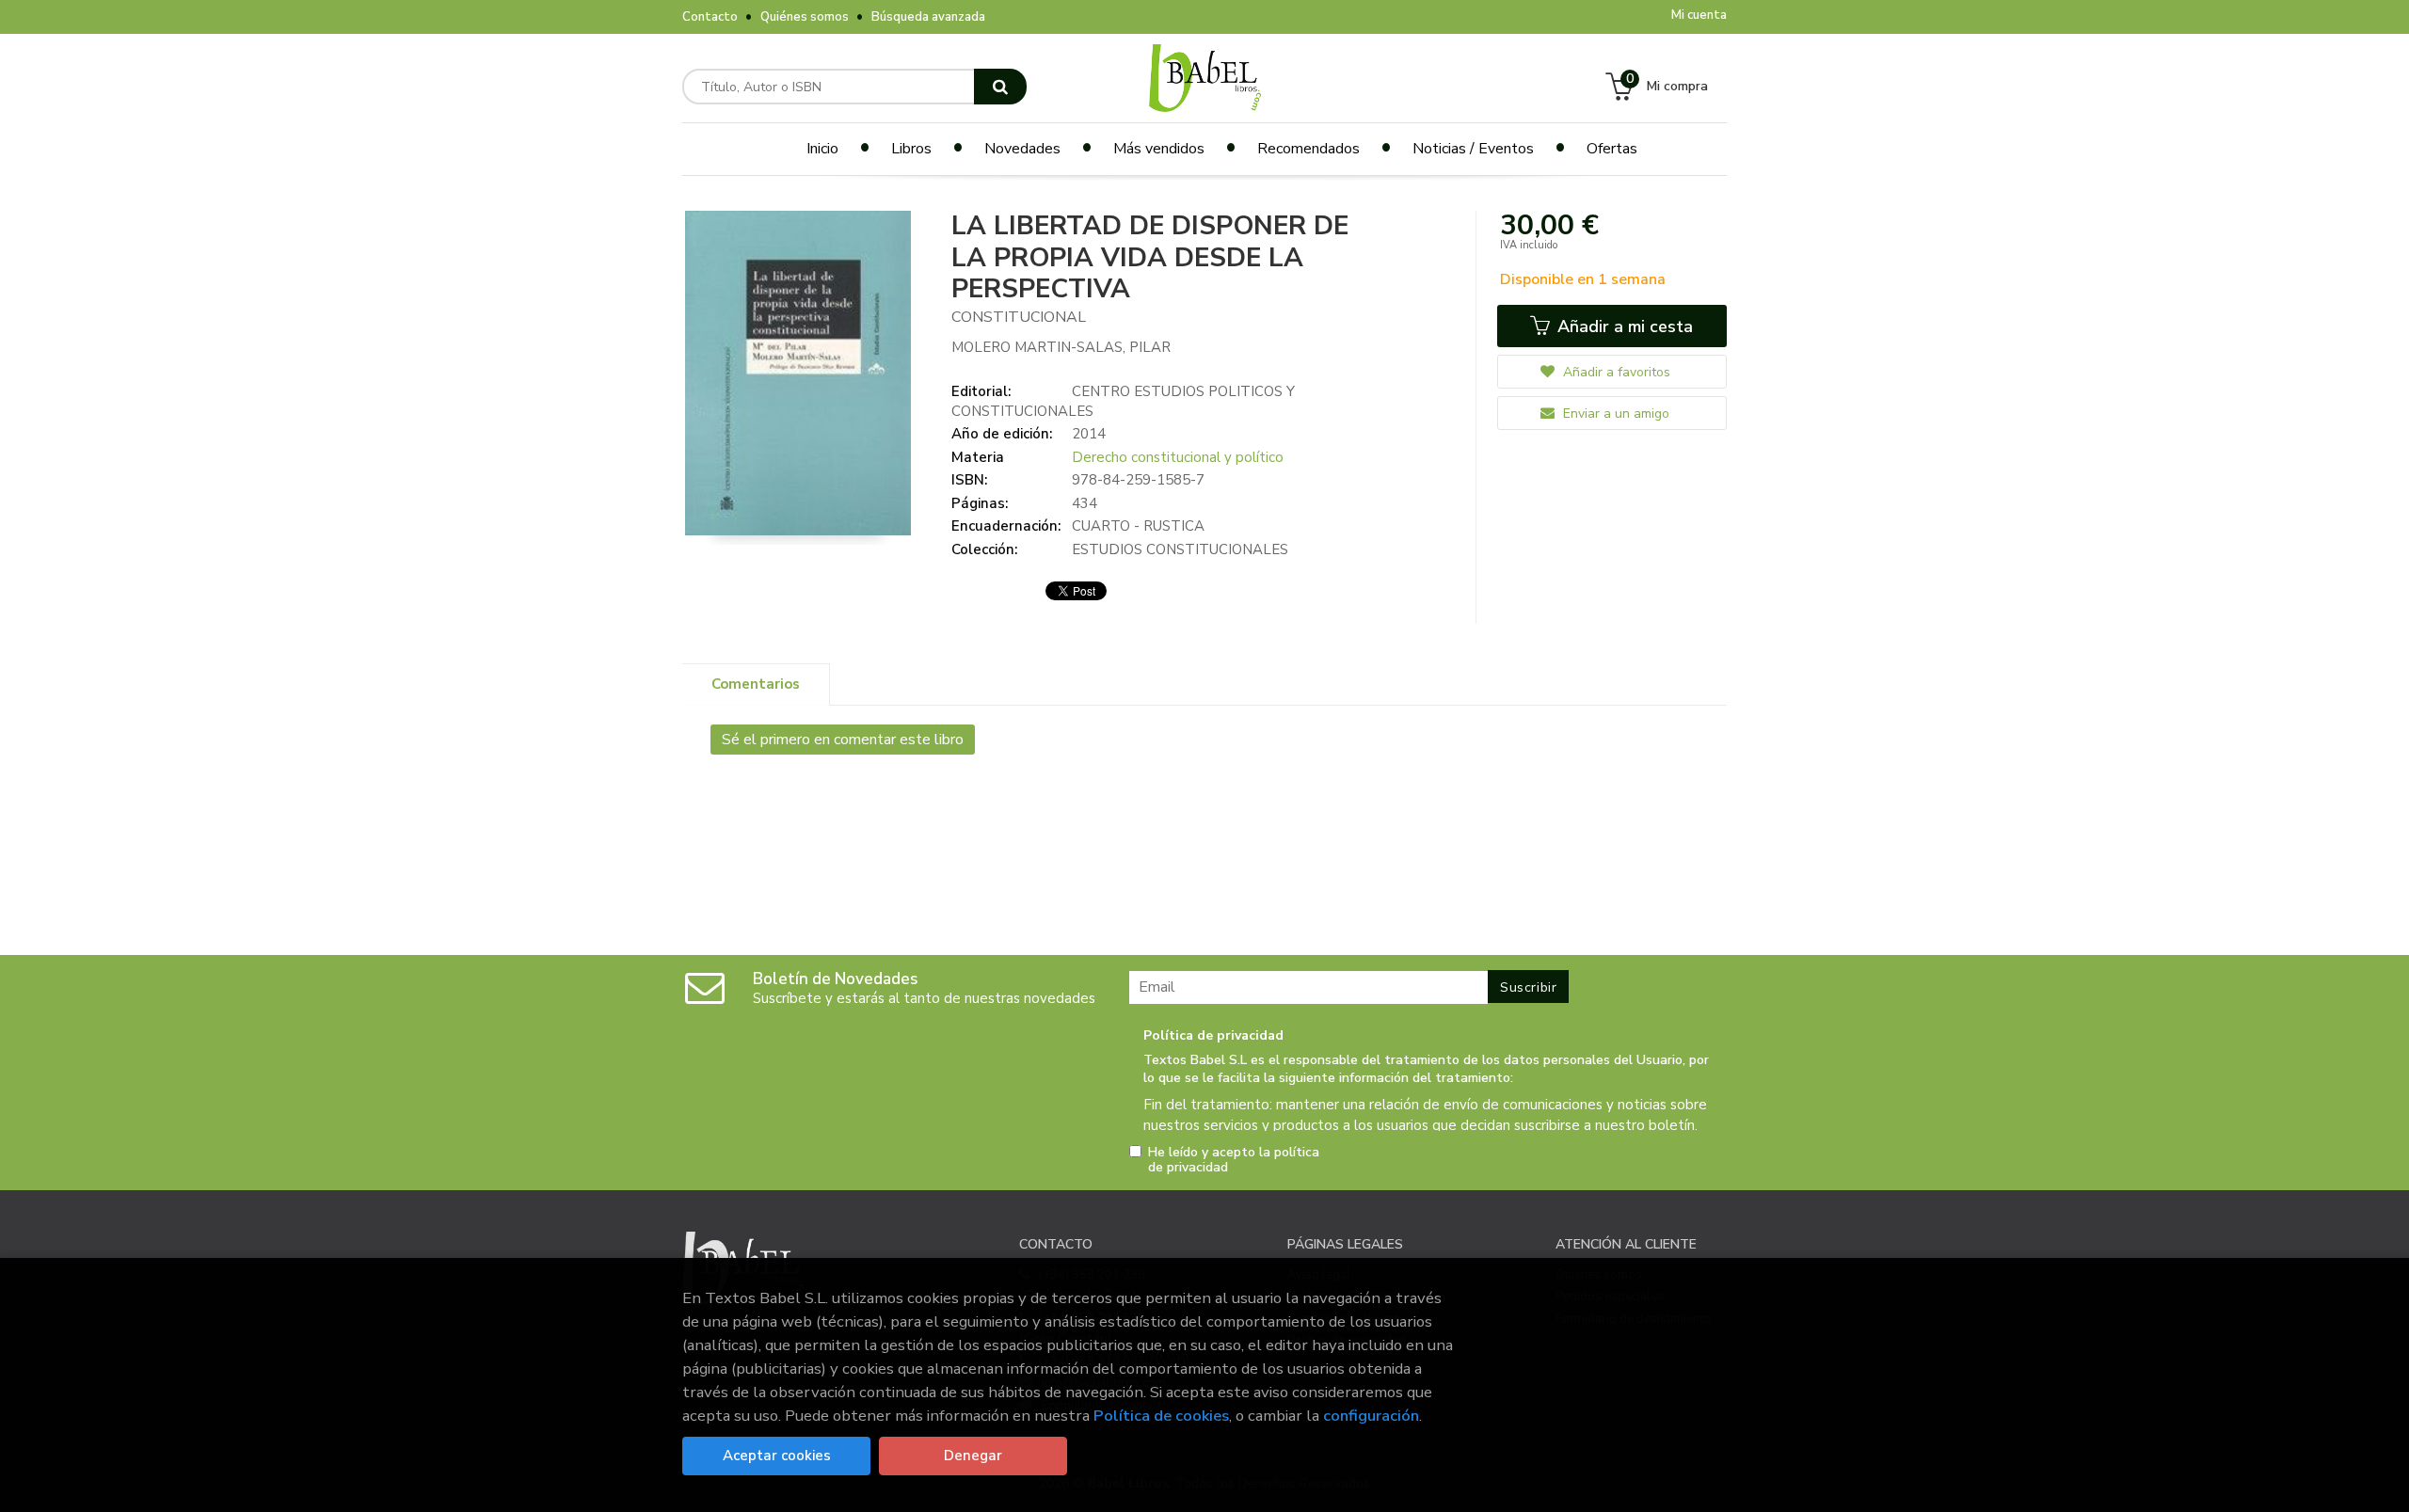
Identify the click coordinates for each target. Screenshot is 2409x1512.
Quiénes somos (805, 17)
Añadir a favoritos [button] (1615, 372)
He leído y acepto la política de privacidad (1234, 1160)
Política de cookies (1161, 1416)
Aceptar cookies (777, 1456)
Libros (911, 149)
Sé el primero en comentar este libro (843, 740)
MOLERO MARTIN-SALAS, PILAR (1061, 347)
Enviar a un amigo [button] (1614, 414)
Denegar (973, 1456)
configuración (1371, 1416)
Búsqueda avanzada (928, 17)
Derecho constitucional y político (1178, 457)
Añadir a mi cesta (1623, 326)
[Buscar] (1000, 87)
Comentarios (756, 684)
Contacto (710, 17)
